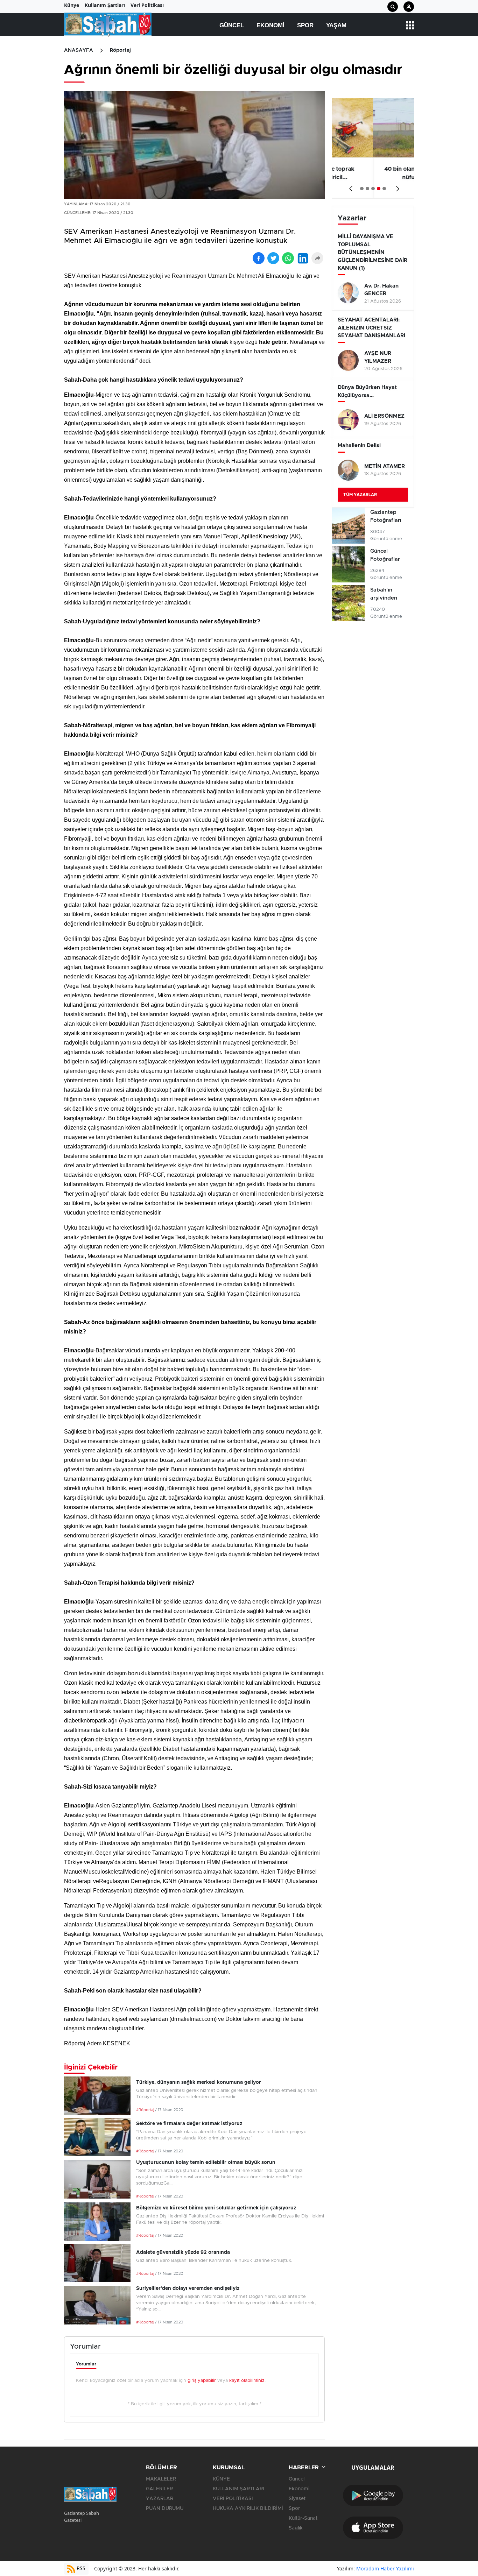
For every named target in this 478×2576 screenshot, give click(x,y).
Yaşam (336, 25)
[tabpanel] (373, 148)
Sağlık (296, 2528)
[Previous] (349, 186)
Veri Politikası (147, 5)
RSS (80, 2568)
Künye (72, 5)
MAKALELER (161, 2479)
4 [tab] (379, 189)
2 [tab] (367, 189)
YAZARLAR (160, 2499)
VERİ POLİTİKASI (233, 2499)
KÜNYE (221, 2479)
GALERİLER (159, 2489)
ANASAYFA (79, 50)
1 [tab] (362, 189)
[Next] (396, 186)
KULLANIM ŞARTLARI (238, 2489)
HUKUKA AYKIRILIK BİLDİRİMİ (248, 2508)
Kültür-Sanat (303, 2518)
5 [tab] (384, 189)
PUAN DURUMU (165, 2508)
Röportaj (120, 50)
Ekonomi (270, 25)
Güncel (232, 25)
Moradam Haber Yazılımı (385, 2568)
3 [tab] (373, 189)
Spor (305, 25)
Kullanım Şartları (105, 5)
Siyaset (297, 2499)
